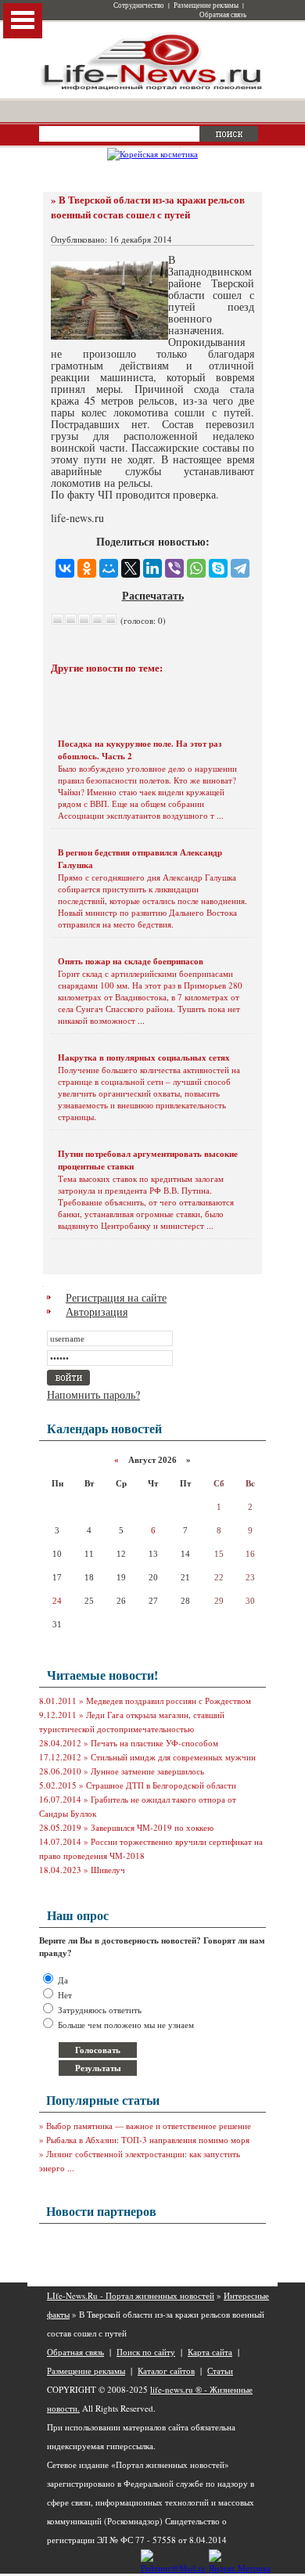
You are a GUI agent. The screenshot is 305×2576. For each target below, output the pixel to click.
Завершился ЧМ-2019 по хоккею (152, 1827)
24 (57, 1601)
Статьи (220, 2371)
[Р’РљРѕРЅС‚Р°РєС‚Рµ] (65, 568)
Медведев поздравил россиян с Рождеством (169, 1701)
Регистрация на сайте (116, 1297)
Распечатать (153, 595)
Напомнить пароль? (93, 1394)
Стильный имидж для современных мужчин (173, 1757)
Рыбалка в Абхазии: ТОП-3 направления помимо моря (148, 2140)
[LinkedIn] (152, 568)
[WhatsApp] (196, 568)
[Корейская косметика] (152, 154)
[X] (131, 568)
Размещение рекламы (206, 5)
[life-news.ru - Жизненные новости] (152, 89)
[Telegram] (240, 568)
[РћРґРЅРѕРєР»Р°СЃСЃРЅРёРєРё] (87, 568)
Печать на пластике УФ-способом (154, 1743)
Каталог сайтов (166, 2371)
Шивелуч (108, 1870)
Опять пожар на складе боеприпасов (131, 961)
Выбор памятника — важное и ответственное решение (149, 2126)
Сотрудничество (139, 5)
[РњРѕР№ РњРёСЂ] (109, 568)
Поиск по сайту (146, 2352)
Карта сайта (210, 2352)
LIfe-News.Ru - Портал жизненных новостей (131, 2295)
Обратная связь (223, 15)
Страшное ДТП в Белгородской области (161, 1785)
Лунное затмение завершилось (147, 1771)
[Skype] (218, 568)
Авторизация (97, 1311)
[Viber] (174, 568)
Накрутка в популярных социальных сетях (144, 1057)
